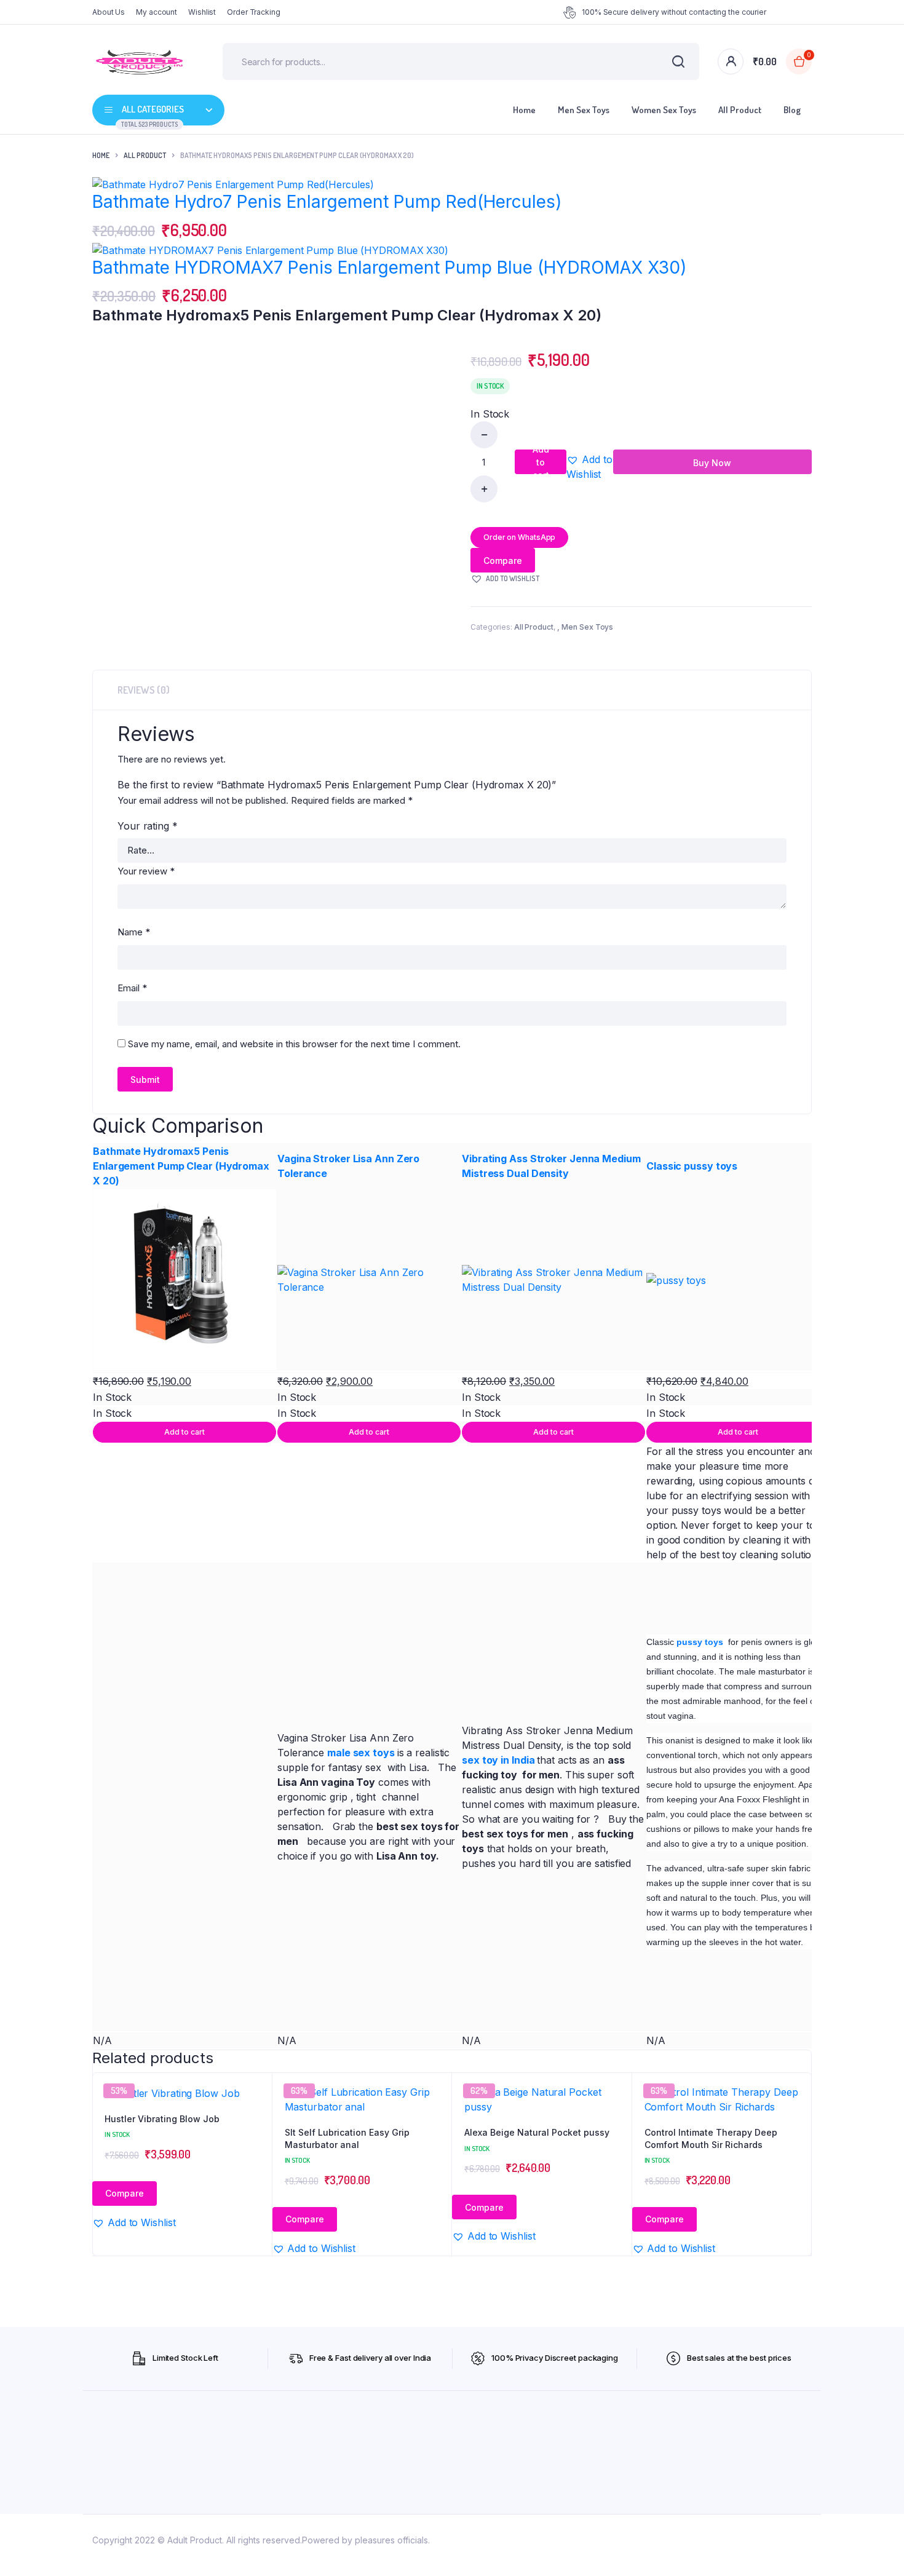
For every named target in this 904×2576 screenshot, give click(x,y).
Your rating (148, 826)
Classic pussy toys (692, 1166)
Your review (146, 871)
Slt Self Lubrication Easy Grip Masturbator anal (347, 2138)
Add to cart (541, 462)
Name (134, 932)
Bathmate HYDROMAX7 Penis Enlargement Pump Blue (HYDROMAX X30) (389, 268)
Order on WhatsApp (519, 537)
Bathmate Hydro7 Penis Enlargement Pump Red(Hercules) (327, 202)
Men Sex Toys (584, 110)
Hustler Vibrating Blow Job (162, 2119)
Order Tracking (254, 12)
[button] (589, 467)
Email (132, 988)
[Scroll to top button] (876, 2548)
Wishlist (202, 12)
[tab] (144, 690)
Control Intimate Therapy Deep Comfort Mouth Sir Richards (711, 2138)
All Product (740, 110)
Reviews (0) (144, 690)
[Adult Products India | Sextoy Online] (139, 61)
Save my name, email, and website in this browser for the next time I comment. (294, 1044)
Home (524, 110)
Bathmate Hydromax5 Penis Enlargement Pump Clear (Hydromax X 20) (181, 1166)
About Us (109, 12)
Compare (503, 561)
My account (157, 12)
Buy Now (712, 463)
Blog (792, 110)
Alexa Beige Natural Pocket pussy (537, 2132)
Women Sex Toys (664, 110)
